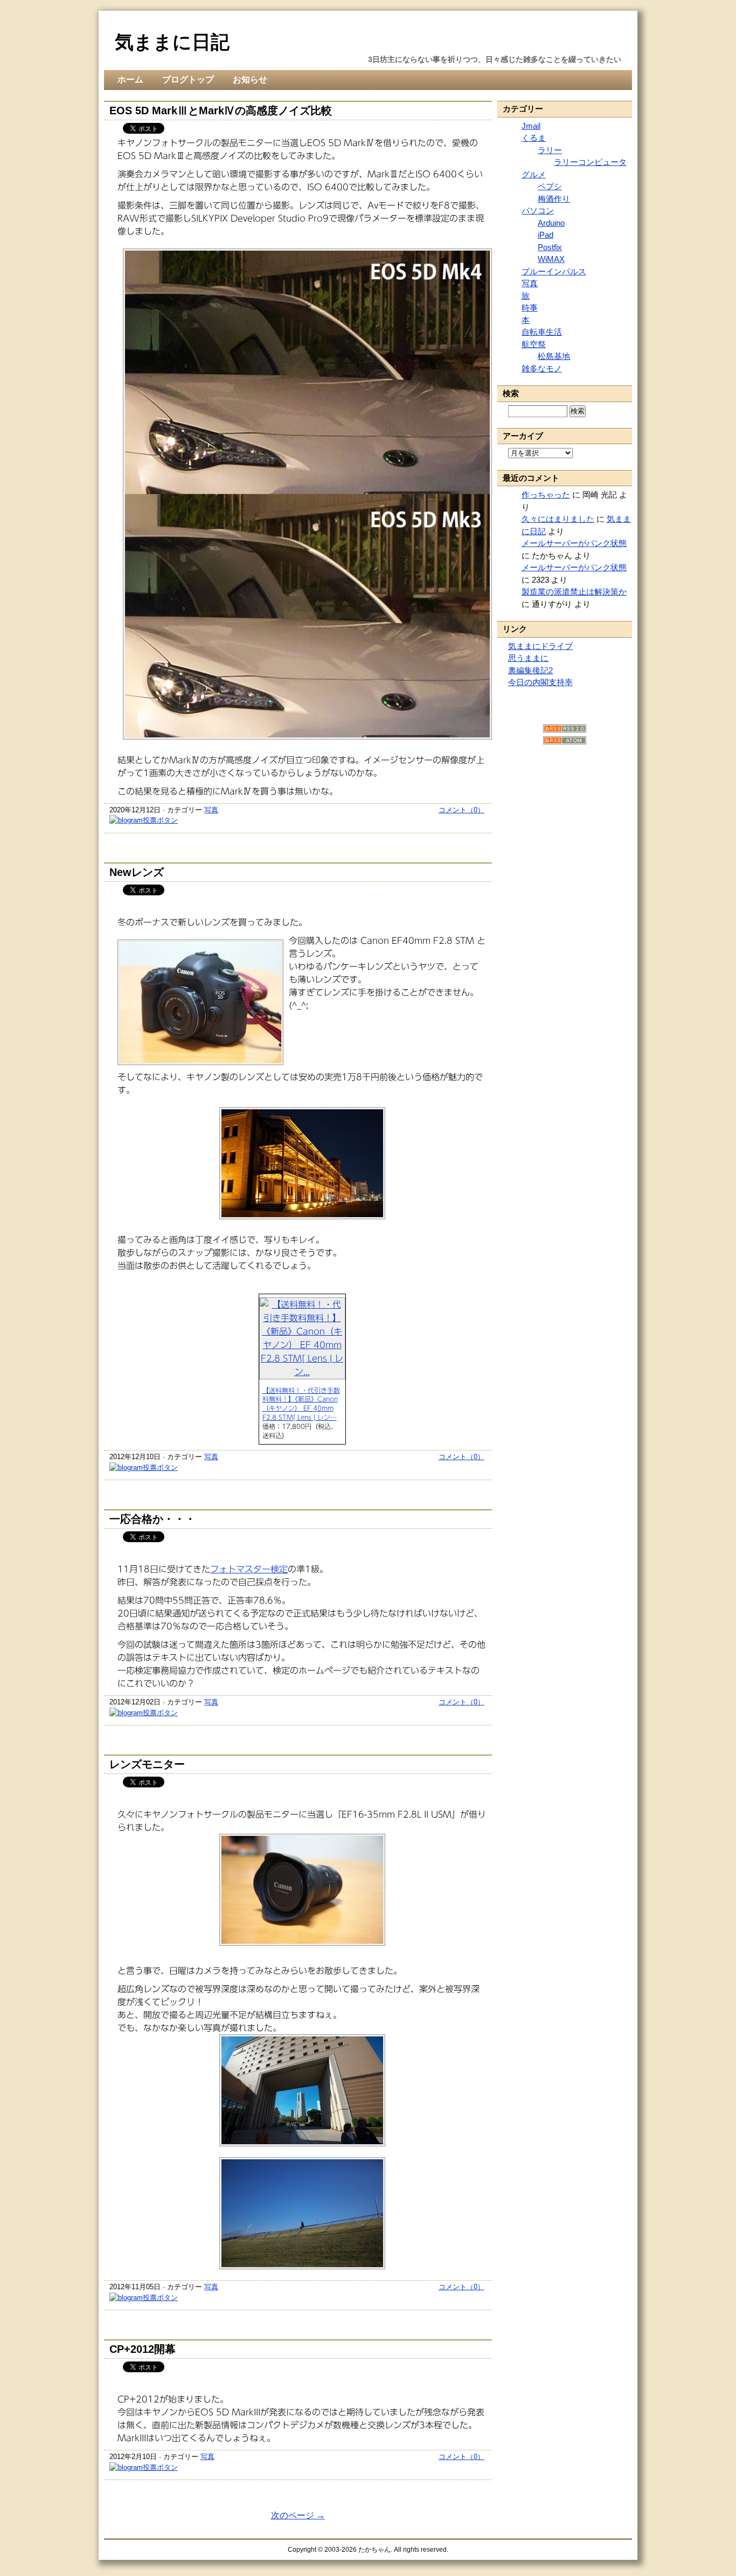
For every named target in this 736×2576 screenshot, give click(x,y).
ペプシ (550, 186)
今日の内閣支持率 (540, 682)
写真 (211, 810)
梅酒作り (554, 199)
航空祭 (534, 344)
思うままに (528, 658)
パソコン (538, 210)
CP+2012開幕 (143, 2349)
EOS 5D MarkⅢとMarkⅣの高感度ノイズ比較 (221, 111)
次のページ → (298, 2515)
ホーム (130, 80)
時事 (530, 308)
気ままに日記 (172, 42)
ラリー (550, 150)
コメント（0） (461, 810)
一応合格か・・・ (152, 1519)
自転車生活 (542, 332)
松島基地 (554, 356)
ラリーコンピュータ (590, 162)
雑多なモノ (542, 368)
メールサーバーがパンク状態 (574, 543)
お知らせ (250, 80)
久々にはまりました (558, 519)
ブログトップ (188, 80)
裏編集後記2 (530, 670)
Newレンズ (137, 872)
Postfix (550, 247)
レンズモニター (147, 1764)
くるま (534, 138)
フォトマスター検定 (249, 1569)
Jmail (531, 126)
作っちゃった (546, 495)
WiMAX (551, 259)
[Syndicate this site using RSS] (565, 730)
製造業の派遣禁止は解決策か (574, 592)
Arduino (551, 223)
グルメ (534, 174)
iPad (546, 235)
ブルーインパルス (554, 271)
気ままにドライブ (540, 646)
